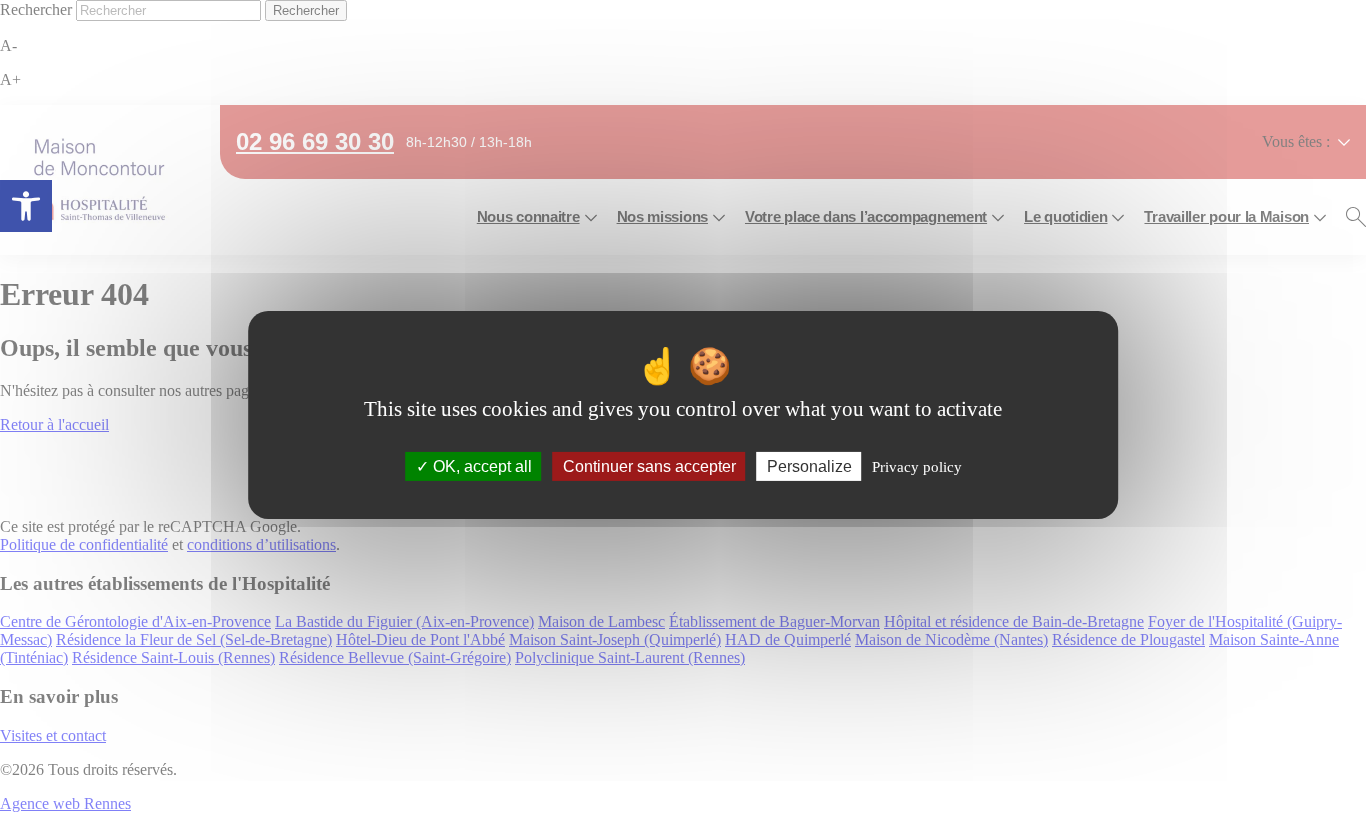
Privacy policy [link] (917, 466)
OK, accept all (480, 465)
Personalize (809, 465)
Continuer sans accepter (649, 465)
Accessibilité (26, 206)
